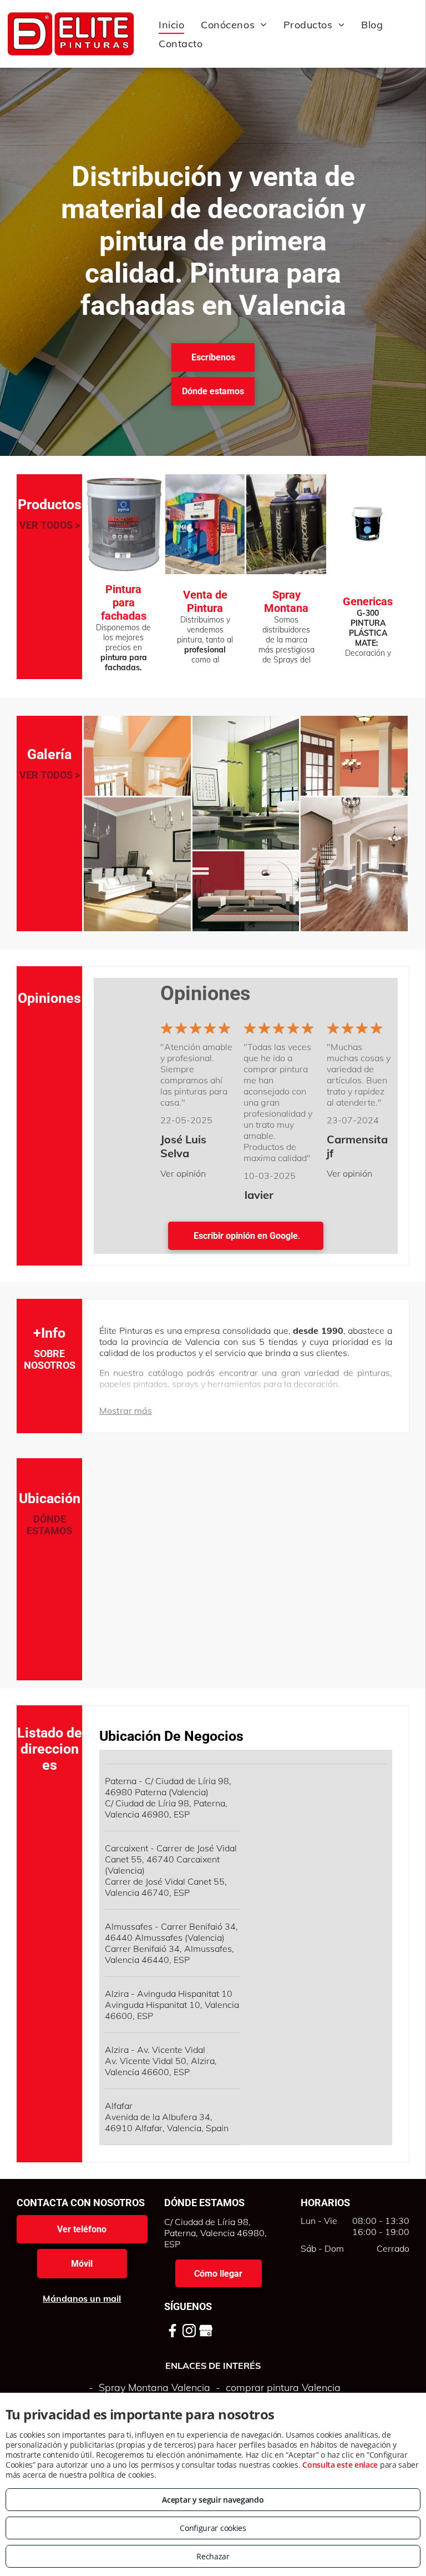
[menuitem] (171, 24)
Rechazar (213, 2556)
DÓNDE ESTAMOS (49, 1525)
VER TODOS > (50, 525)
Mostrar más (126, 1410)
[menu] (402, 34)
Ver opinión (183, 1173)
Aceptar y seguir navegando (213, 2500)
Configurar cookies (213, 2528)
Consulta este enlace (340, 2465)
